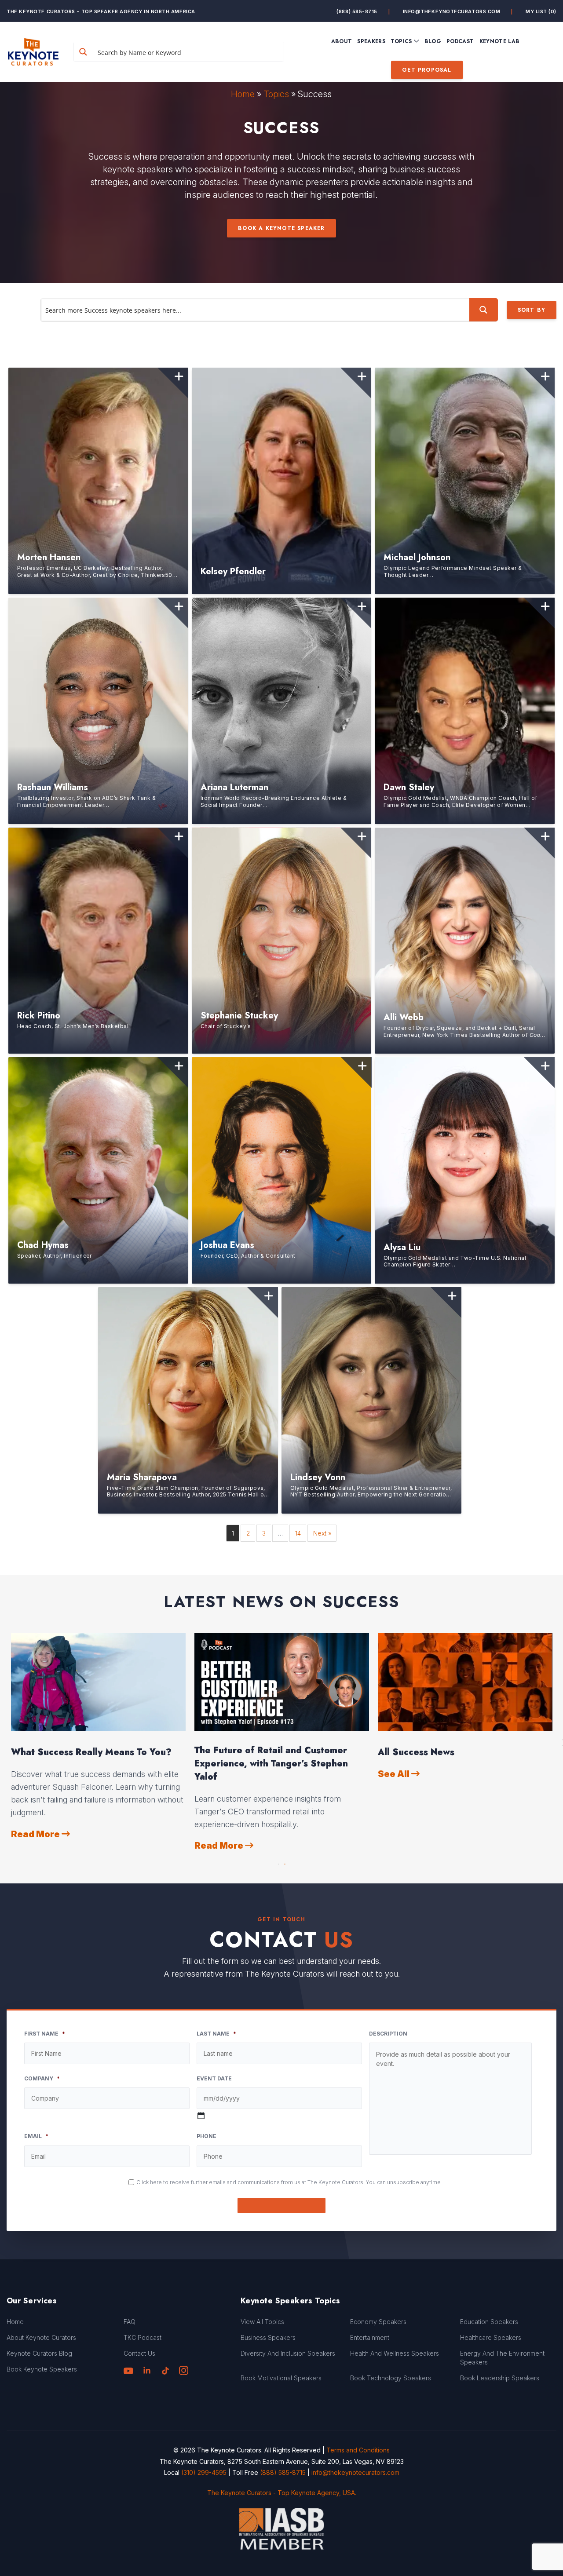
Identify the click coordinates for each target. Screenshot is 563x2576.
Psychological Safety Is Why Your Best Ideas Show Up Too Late (96, 1757)
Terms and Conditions (358, 2450)
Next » (322, 1533)
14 (298, 1533)
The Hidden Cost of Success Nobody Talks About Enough (275, 1757)
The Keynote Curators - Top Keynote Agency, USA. (282, 2493)
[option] (98, 1736)
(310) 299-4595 (204, 2472)
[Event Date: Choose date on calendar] (201, 2116)
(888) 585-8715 (357, 11)
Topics (276, 94)
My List (541, 11)
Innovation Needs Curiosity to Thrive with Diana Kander (459, 1757)
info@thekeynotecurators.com (452, 11)
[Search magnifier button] (83, 52)
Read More (36, 1832)
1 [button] (278, 1862)
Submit (282, 2206)
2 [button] (285, 1862)
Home (243, 94)
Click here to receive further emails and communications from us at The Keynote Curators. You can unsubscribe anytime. (289, 2182)
